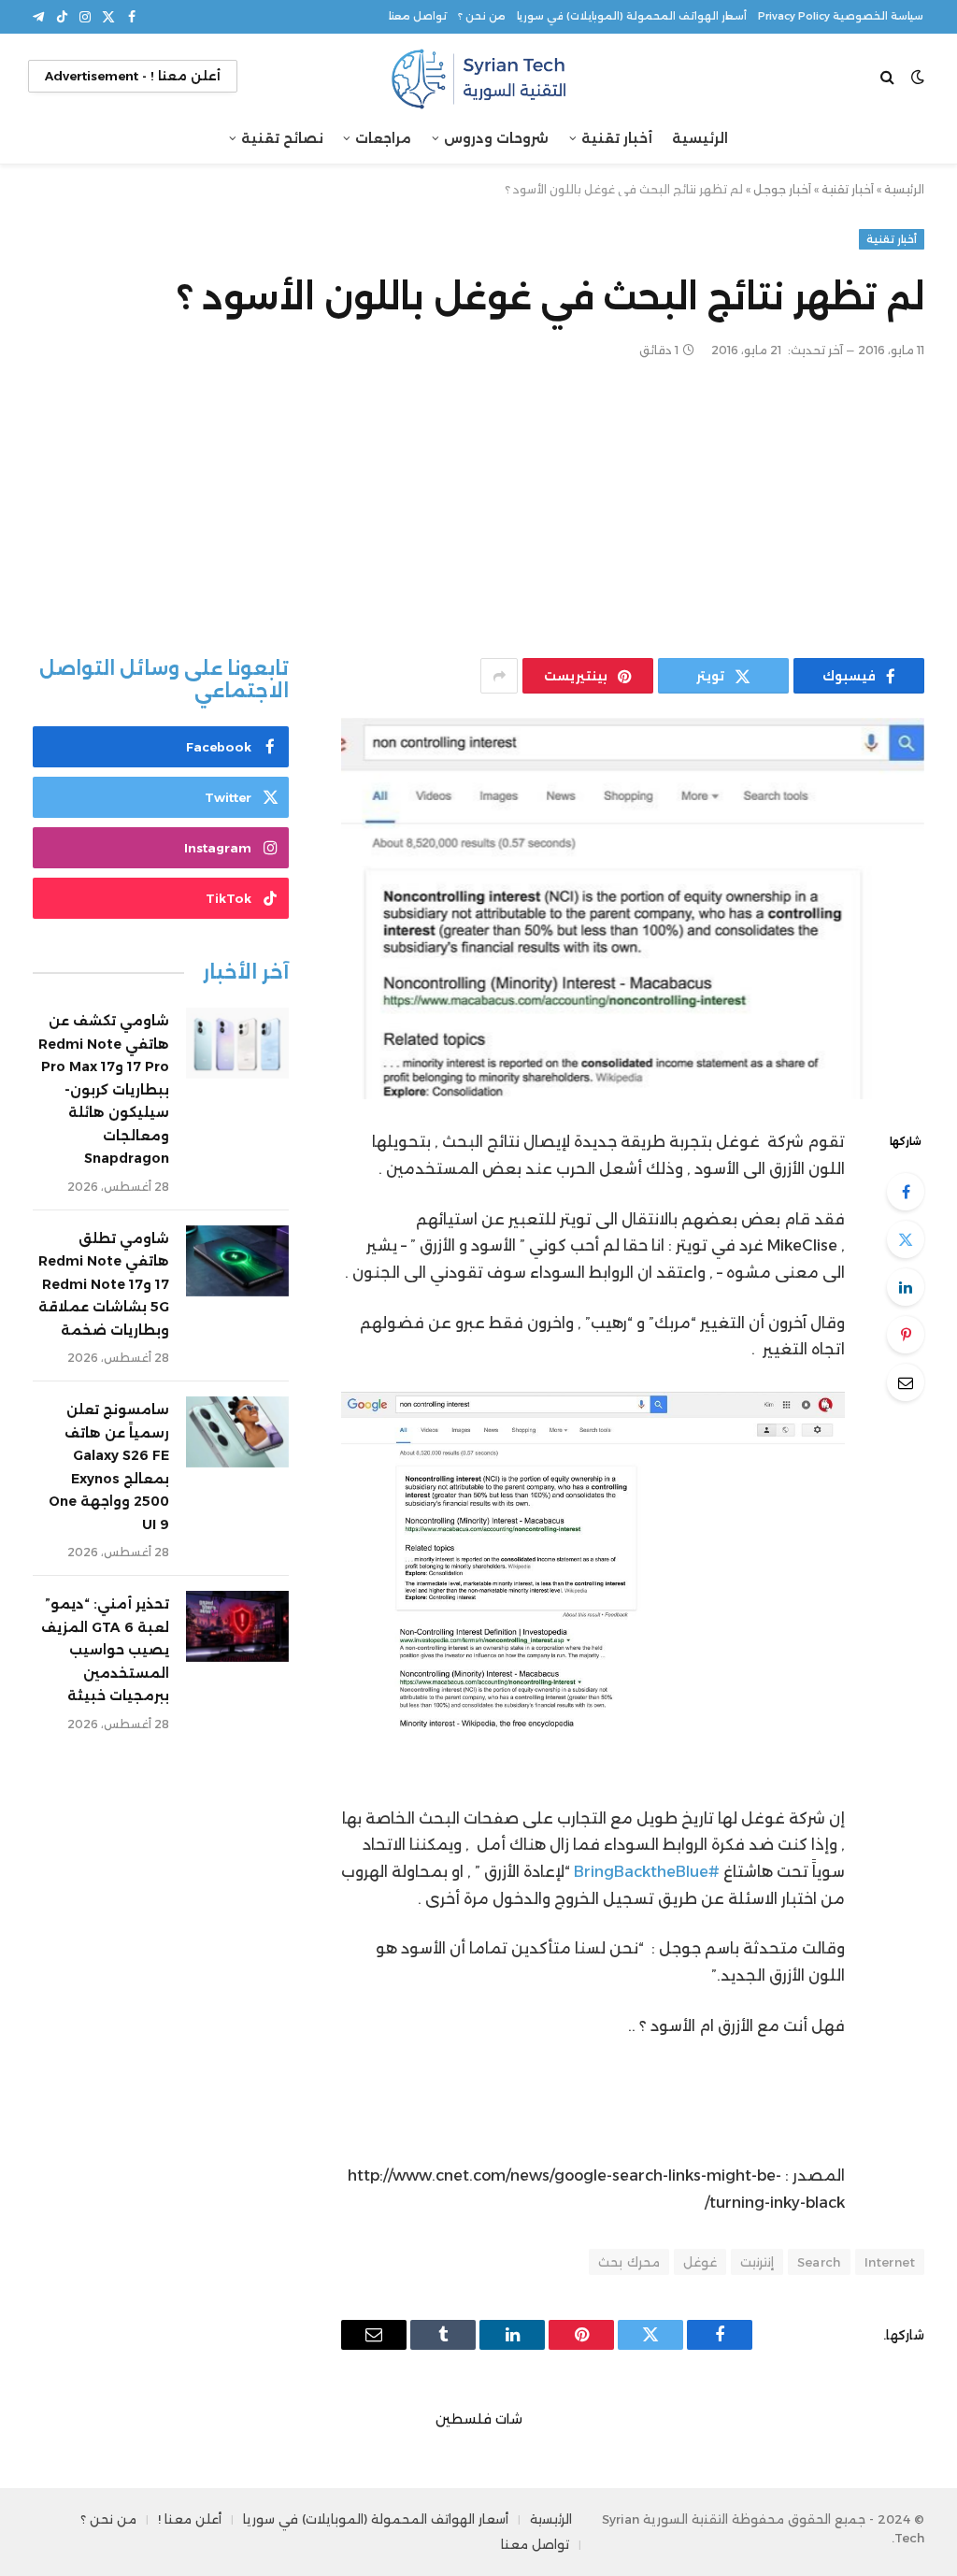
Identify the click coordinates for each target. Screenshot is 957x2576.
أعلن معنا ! (190, 2519)
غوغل (700, 2262)
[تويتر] (906, 1239)
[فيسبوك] (906, 1192)
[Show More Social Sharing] (499, 676)
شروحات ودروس (496, 138)
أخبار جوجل (782, 189)
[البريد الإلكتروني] (906, 1382)
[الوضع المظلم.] (918, 77)
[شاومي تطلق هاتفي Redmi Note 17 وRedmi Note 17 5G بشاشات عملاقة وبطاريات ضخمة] (237, 1261)
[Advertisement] (478, 508)
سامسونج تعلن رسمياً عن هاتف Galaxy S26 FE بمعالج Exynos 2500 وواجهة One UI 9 (109, 1467)
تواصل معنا (418, 16)
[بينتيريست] (906, 1335)
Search (819, 2262)
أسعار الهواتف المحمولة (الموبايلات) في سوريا (632, 16)
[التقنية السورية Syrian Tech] (478, 76)
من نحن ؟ (482, 16)
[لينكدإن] (906, 1287)
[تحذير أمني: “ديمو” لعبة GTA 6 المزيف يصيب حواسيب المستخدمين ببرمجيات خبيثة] (237, 1626)
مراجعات (383, 138)
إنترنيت (757, 2262)
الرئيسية (700, 138)
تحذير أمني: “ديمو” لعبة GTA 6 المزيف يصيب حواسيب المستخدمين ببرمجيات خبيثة (105, 1650)
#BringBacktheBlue (647, 1872)
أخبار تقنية (617, 138)
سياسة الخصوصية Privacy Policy (841, 16)
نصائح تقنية (282, 138)
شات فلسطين (479, 2419)
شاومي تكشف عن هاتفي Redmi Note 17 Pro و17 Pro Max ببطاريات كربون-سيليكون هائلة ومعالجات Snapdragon (104, 1089)
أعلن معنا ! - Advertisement (133, 76)
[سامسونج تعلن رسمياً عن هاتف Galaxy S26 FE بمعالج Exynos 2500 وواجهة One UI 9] (237, 1432)
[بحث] (889, 76)
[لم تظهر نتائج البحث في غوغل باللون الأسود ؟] (633, 909)
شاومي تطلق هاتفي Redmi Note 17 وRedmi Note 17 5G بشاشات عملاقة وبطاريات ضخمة (104, 1284)
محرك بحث (628, 2262)
